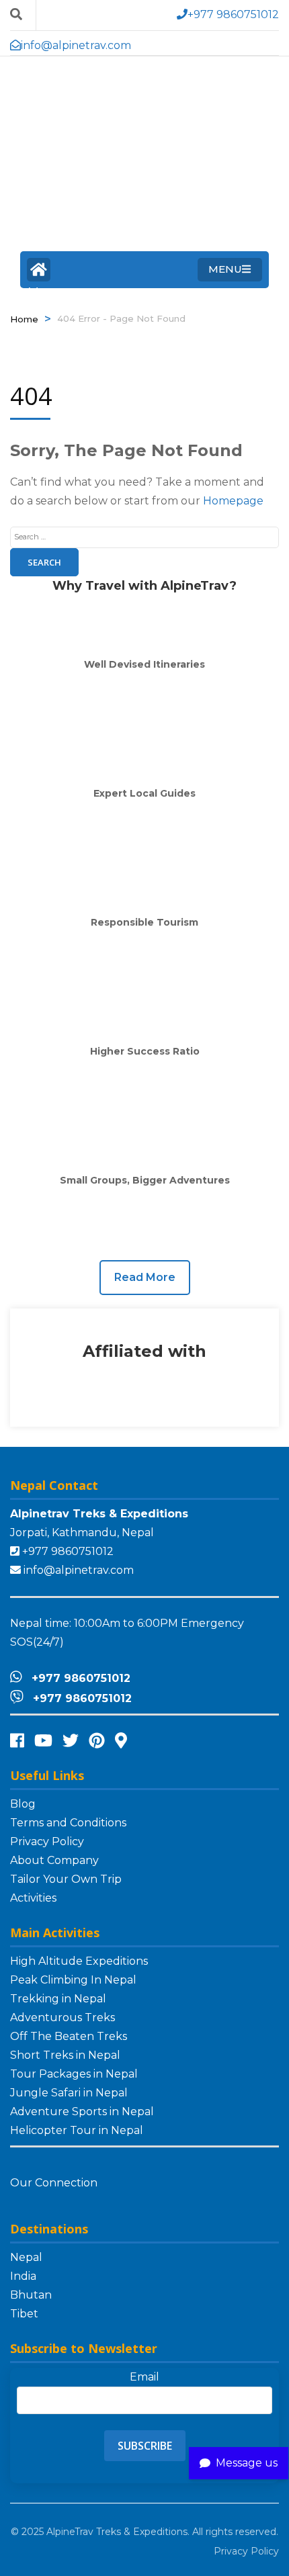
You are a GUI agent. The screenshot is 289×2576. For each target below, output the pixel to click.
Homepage (233, 501)
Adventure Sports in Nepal (82, 2112)
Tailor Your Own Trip (66, 1879)
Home (39, 270)
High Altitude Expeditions (79, 1961)
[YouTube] (43, 1741)
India (23, 2276)
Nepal (26, 2257)
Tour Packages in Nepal (74, 2074)
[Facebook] (17, 1741)
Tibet (24, 2314)
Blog (23, 1804)
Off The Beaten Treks (69, 2036)
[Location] (121, 1741)
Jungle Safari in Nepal (69, 2093)
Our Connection (55, 2183)
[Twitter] (71, 1741)
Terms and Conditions (68, 1823)
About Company (54, 1860)
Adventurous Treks (63, 2017)
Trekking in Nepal (58, 1999)
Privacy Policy (47, 1841)
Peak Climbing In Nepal (73, 1980)
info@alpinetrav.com (79, 1570)
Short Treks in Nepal (65, 2055)
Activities (33, 1898)
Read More (145, 1277)
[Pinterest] (97, 1741)
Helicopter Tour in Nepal (77, 2130)
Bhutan (31, 2295)
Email (144, 2377)
